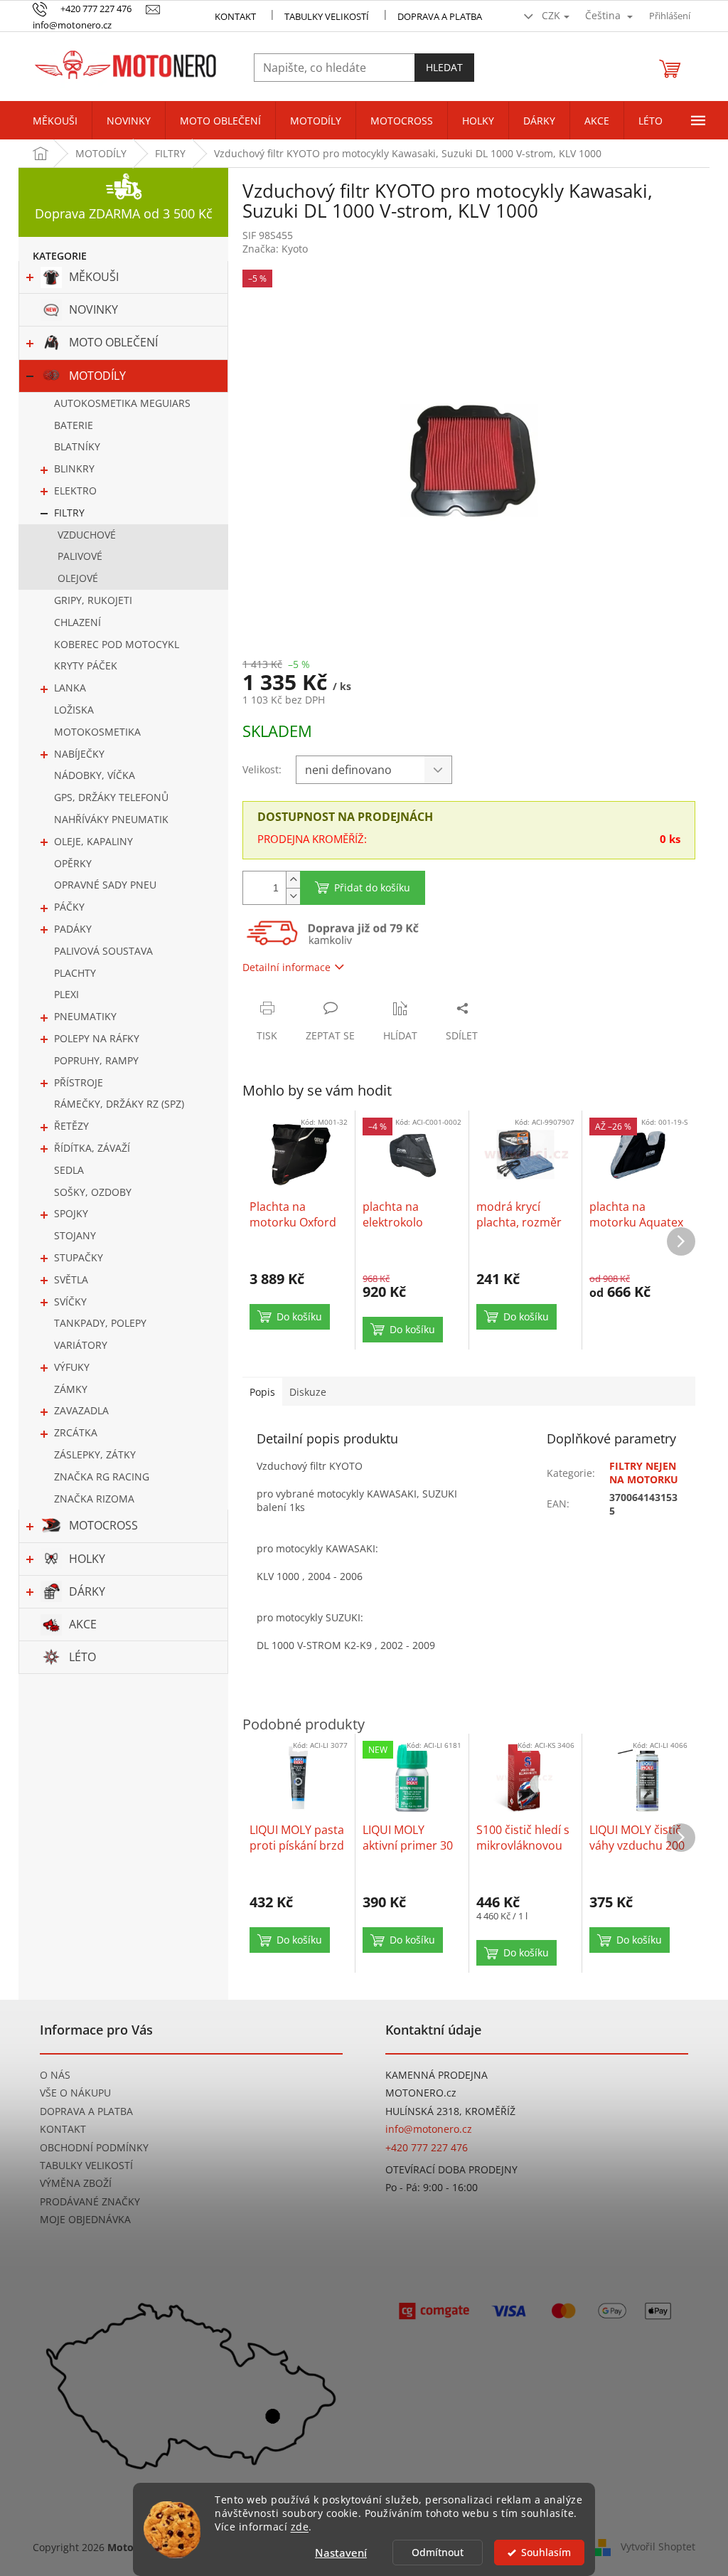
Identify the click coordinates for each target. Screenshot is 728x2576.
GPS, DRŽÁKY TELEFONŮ (111, 797)
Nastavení (341, 2553)
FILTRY (69, 513)
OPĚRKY (73, 863)
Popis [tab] (262, 1392)
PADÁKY (73, 929)
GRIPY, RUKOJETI (93, 600)
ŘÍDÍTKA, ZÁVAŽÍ (92, 1148)
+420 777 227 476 (427, 2147)
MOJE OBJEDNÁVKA (85, 2219)
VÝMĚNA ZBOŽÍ (76, 2183)
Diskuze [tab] (308, 1392)
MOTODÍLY (97, 376)
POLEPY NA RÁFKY (97, 1038)
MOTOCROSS (103, 1525)
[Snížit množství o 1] (293, 896)
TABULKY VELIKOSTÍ (86, 2165)
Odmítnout (438, 2553)
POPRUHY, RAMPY (96, 1060)
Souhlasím (546, 2553)
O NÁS (55, 2075)
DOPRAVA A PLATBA (86, 2111)
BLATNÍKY (77, 446)
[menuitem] (55, 121)
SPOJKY (71, 1213)
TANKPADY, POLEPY (100, 1323)
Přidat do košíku (372, 887)
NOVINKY (93, 309)
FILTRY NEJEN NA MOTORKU (644, 1473)
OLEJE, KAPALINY (93, 841)
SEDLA (69, 1170)
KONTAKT (235, 16)
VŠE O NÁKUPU (75, 2093)
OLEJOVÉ (78, 578)
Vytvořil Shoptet (658, 2546)
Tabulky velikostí (327, 16)
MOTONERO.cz (421, 2093)
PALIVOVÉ (80, 556)
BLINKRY (74, 468)
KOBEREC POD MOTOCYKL (117, 644)
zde (300, 2527)
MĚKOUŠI (94, 277)
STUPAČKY (79, 1257)
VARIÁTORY (81, 1345)
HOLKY (87, 1559)
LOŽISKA (74, 710)
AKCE (83, 1624)
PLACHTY (75, 973)
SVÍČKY (70, 1302)
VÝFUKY (72, 1367)
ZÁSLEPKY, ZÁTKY (95, 1454)
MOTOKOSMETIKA (97, 732)
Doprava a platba (440, 16)
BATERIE (74, 425)
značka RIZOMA (94, 1499)
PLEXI (66, 994)
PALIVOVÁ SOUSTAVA (103, 951)
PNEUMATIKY (85, 1016)
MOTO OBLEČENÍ (113, 342)
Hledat (444, 67)
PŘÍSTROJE (79, 1082)
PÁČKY (69, 907)
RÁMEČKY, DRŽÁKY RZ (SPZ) (119, 1104)
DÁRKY (87, 1591)
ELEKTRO (75, 491)
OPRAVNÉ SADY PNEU (105, 885)
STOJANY (75, 1235)
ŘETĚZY (71, 1126)
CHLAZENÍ (77, 622)
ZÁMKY (71, 1389)
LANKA (70, 688)
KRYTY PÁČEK (86, 666)
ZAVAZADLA (81, 1410)
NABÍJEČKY (79, 754)
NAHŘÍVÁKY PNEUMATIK (111, 819)
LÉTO (82, 1657)
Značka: (275, 249)
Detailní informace (287, 967)
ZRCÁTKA (76, 1432)
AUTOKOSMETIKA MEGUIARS (122, 403)
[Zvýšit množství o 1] (293, 880)
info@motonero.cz (429, 2129)
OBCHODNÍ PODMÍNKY (94, 2147)
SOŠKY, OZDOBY (93, 1192)
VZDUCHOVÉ (87, 535)
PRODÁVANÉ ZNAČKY (90, 2201)
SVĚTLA (71, 1279)
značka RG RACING (102, 1477)
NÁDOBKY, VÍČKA (95, 775)
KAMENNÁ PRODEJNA (437, 2075)
